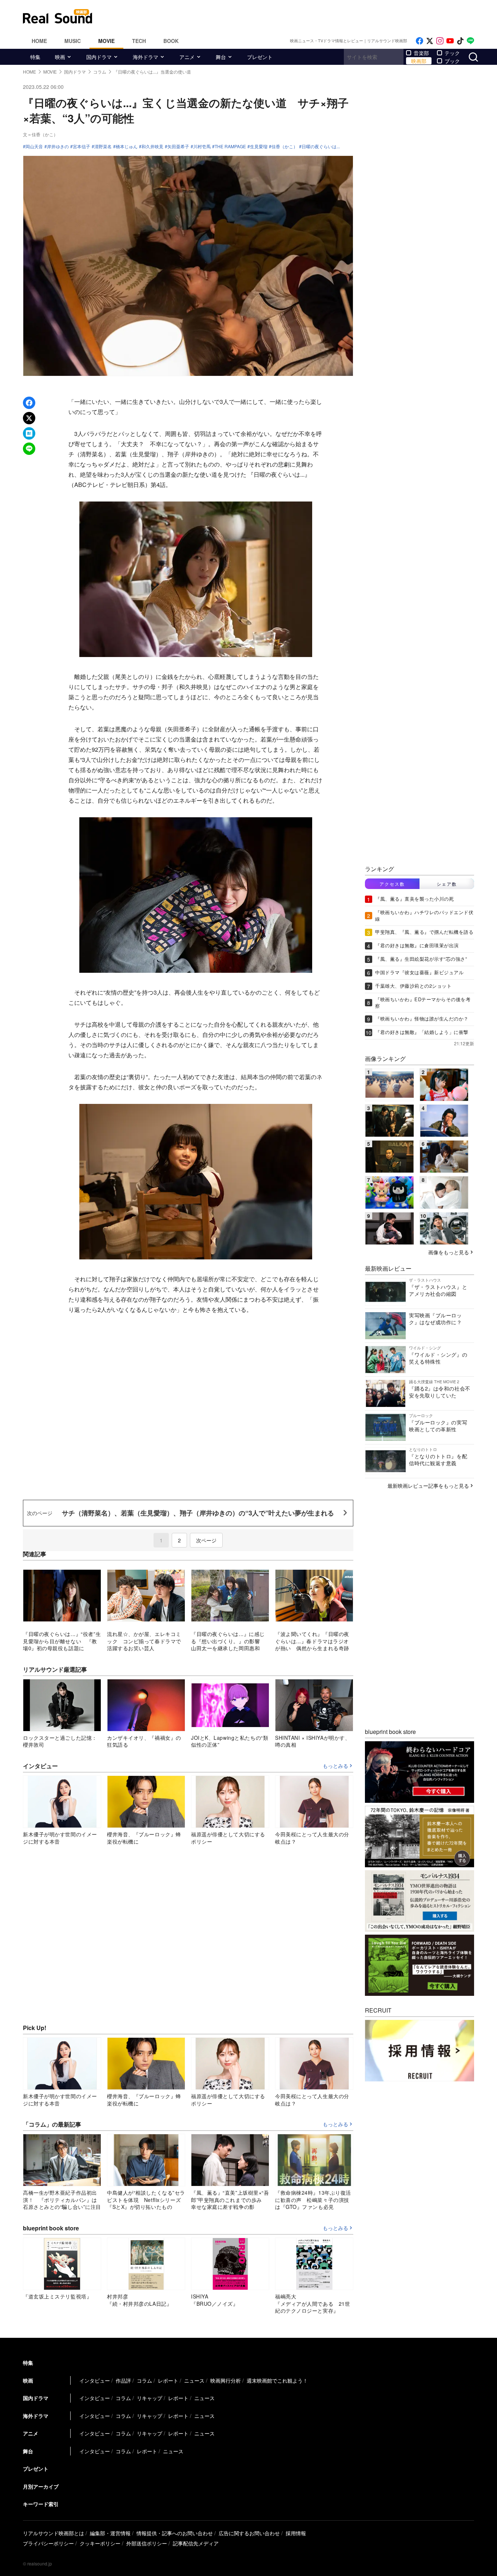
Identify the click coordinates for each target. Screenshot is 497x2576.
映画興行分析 (226, 2380)
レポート (168, 2380)
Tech (139, 41)
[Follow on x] (430, 41)
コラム (144, 2380)
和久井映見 (152, 146)
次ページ (206, 1540)
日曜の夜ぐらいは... (321, 146)
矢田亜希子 (178, 146)
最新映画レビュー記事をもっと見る (428, 1486)
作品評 (123, 2380)
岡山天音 (34, 146)
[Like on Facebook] (420, 41)
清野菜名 (103, 146)
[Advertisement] (298, 16)
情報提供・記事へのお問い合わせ (175, 2533)
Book (171, 41)
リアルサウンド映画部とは (53, 2533)
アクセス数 (392, 884)
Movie (106, 41)
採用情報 (296, 2533)
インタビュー (95, 2380)
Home (39, 41)
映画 (60, 57)
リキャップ (150, 2398)
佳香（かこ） (285, 146)
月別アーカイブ (41, 2486)
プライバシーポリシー (48, 2543)
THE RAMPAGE (230, 146)
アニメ (187, 57)
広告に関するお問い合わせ (249, 2533)
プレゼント (260, 57)
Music (73, 41)
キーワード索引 (41, 2504)
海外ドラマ (146, 57)
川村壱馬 (202, 146)
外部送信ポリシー (147, 2543)
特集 (35, 57)
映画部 (419, 61)
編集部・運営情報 (110, 2533)
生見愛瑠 (259, 146)
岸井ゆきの (58, 146)
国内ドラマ (99, 57)
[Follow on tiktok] (460, 41)
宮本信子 (81, 146)
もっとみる (335, 1766)
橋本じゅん (127, 146)
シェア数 (447, 884)
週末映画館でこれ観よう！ (277, 2380)
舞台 (221, 57)
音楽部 (421, 53)
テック (452, 53)
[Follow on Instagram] (440, 41)
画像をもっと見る (449, 1252)
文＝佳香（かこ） (40, 134)
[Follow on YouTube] (450, 41)
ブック (452, 61)
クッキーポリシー (100, 2543)
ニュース (194, 2380)
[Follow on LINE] (470, 41)
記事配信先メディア (196, 2543)
